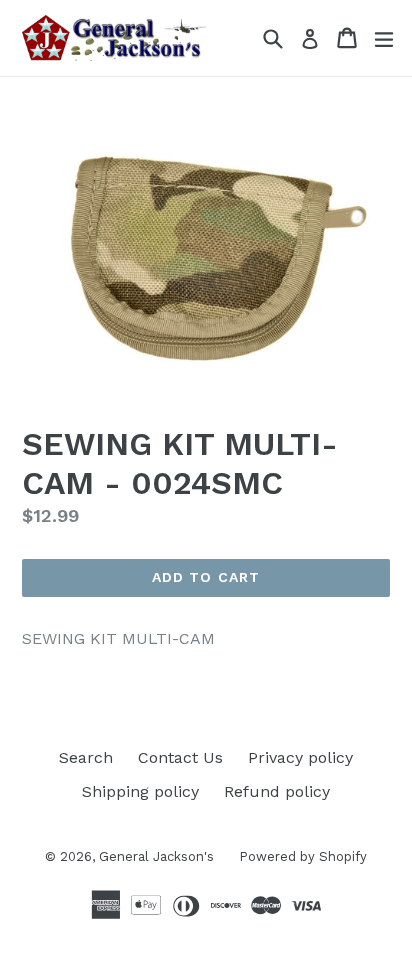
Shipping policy (140, 791)
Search (86, 757)
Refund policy (277, 791)
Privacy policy (300, 757)
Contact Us (180, 757)
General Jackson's (156, 856)
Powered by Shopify (303, 856)
